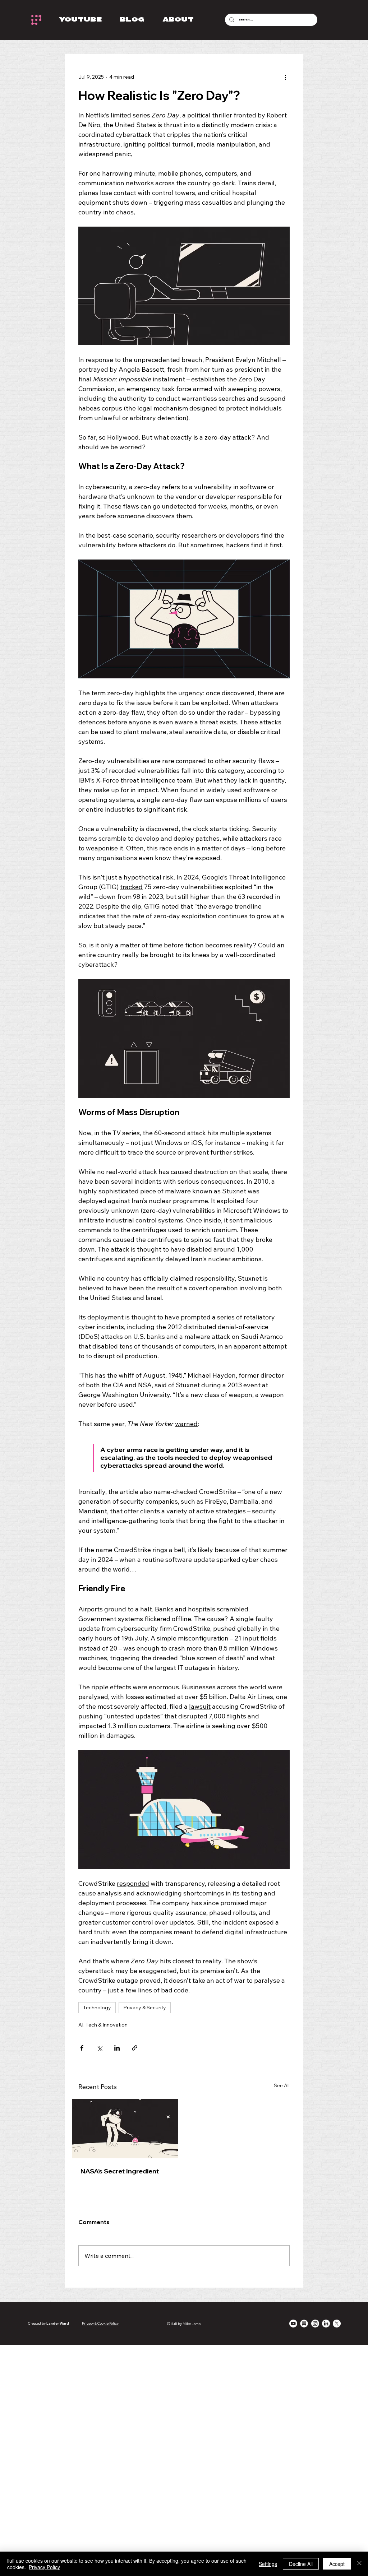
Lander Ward (58, 2323)
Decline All (301, 2564)
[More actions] (285, 77)
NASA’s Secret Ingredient (120, 2171)
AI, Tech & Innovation (103, 2025)
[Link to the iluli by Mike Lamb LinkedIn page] (326, 2324)
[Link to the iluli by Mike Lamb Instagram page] (315, 2324)
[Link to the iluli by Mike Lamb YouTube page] (293, 2324)
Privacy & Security (145, 2008)
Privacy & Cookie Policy (100, 2323)
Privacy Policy (44, 2567)
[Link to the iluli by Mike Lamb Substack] (304, 2324)
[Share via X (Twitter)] (99, 2048)
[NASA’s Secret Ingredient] (125, 2129)
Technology (97, 2008)
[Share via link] (135, 2048)
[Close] (359, 2564)
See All (282, 2085)
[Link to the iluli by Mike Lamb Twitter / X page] (337, 2324)
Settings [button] (268, 2564)
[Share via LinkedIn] (117, 2048)
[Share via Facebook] (82, 2048)
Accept (337, 2564)
